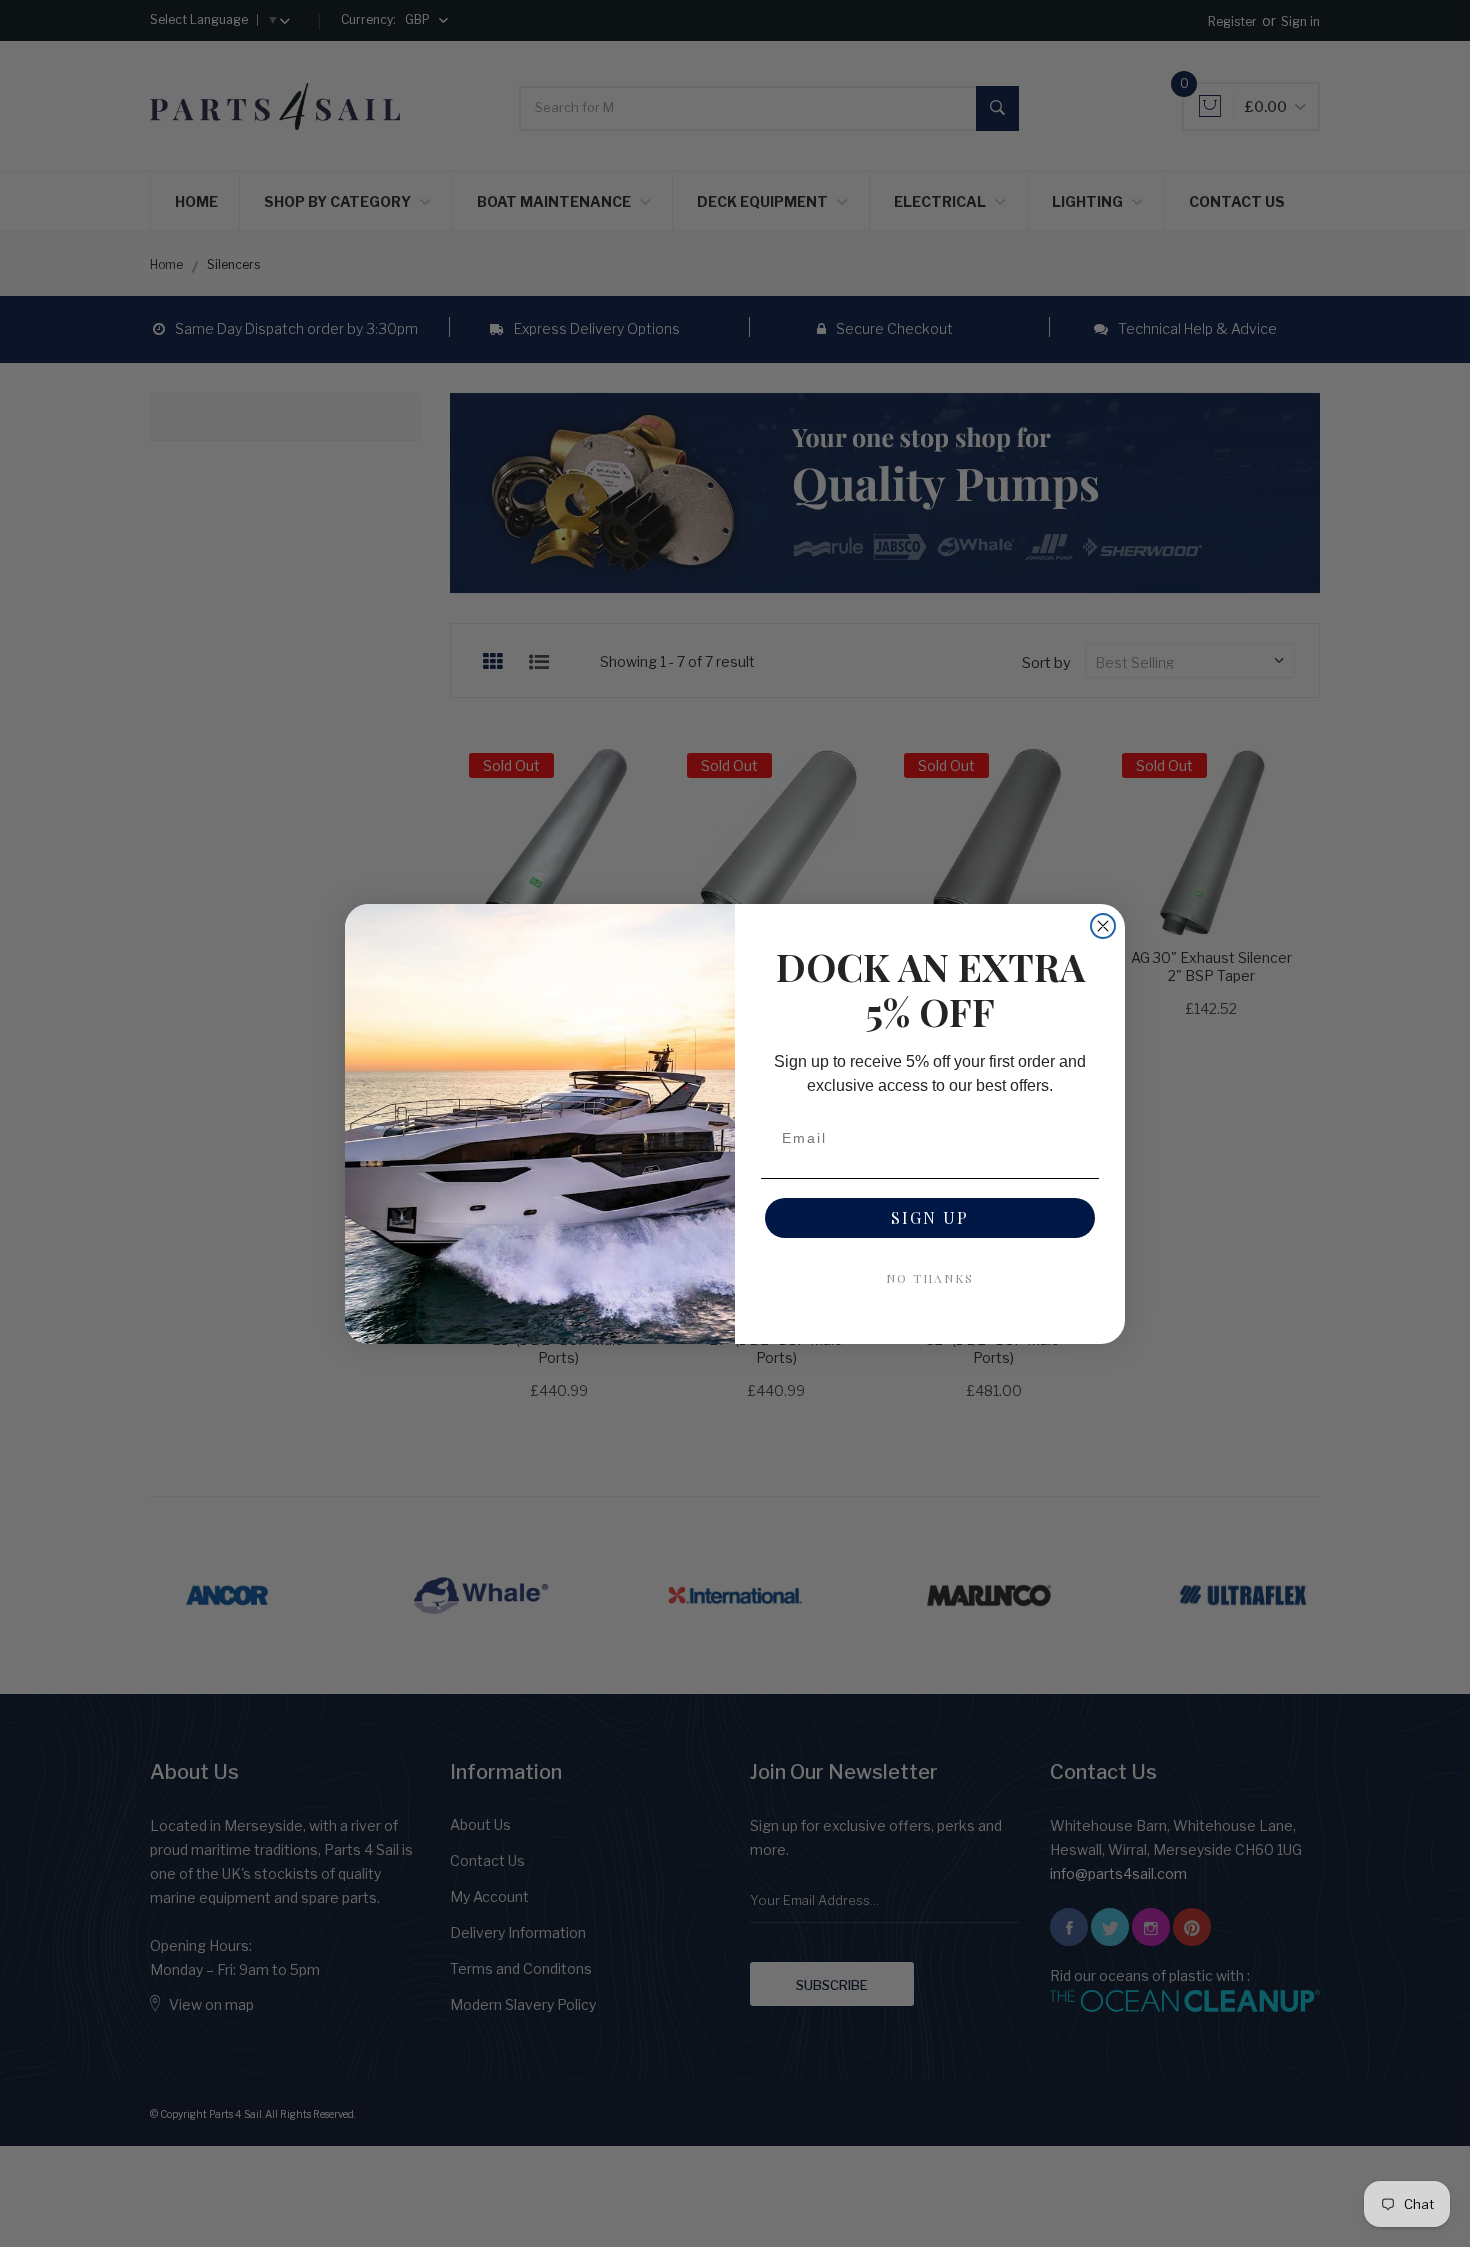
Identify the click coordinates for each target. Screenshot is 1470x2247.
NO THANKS (930, 1278)
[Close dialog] (1103, 926)
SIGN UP (930, 1217)
